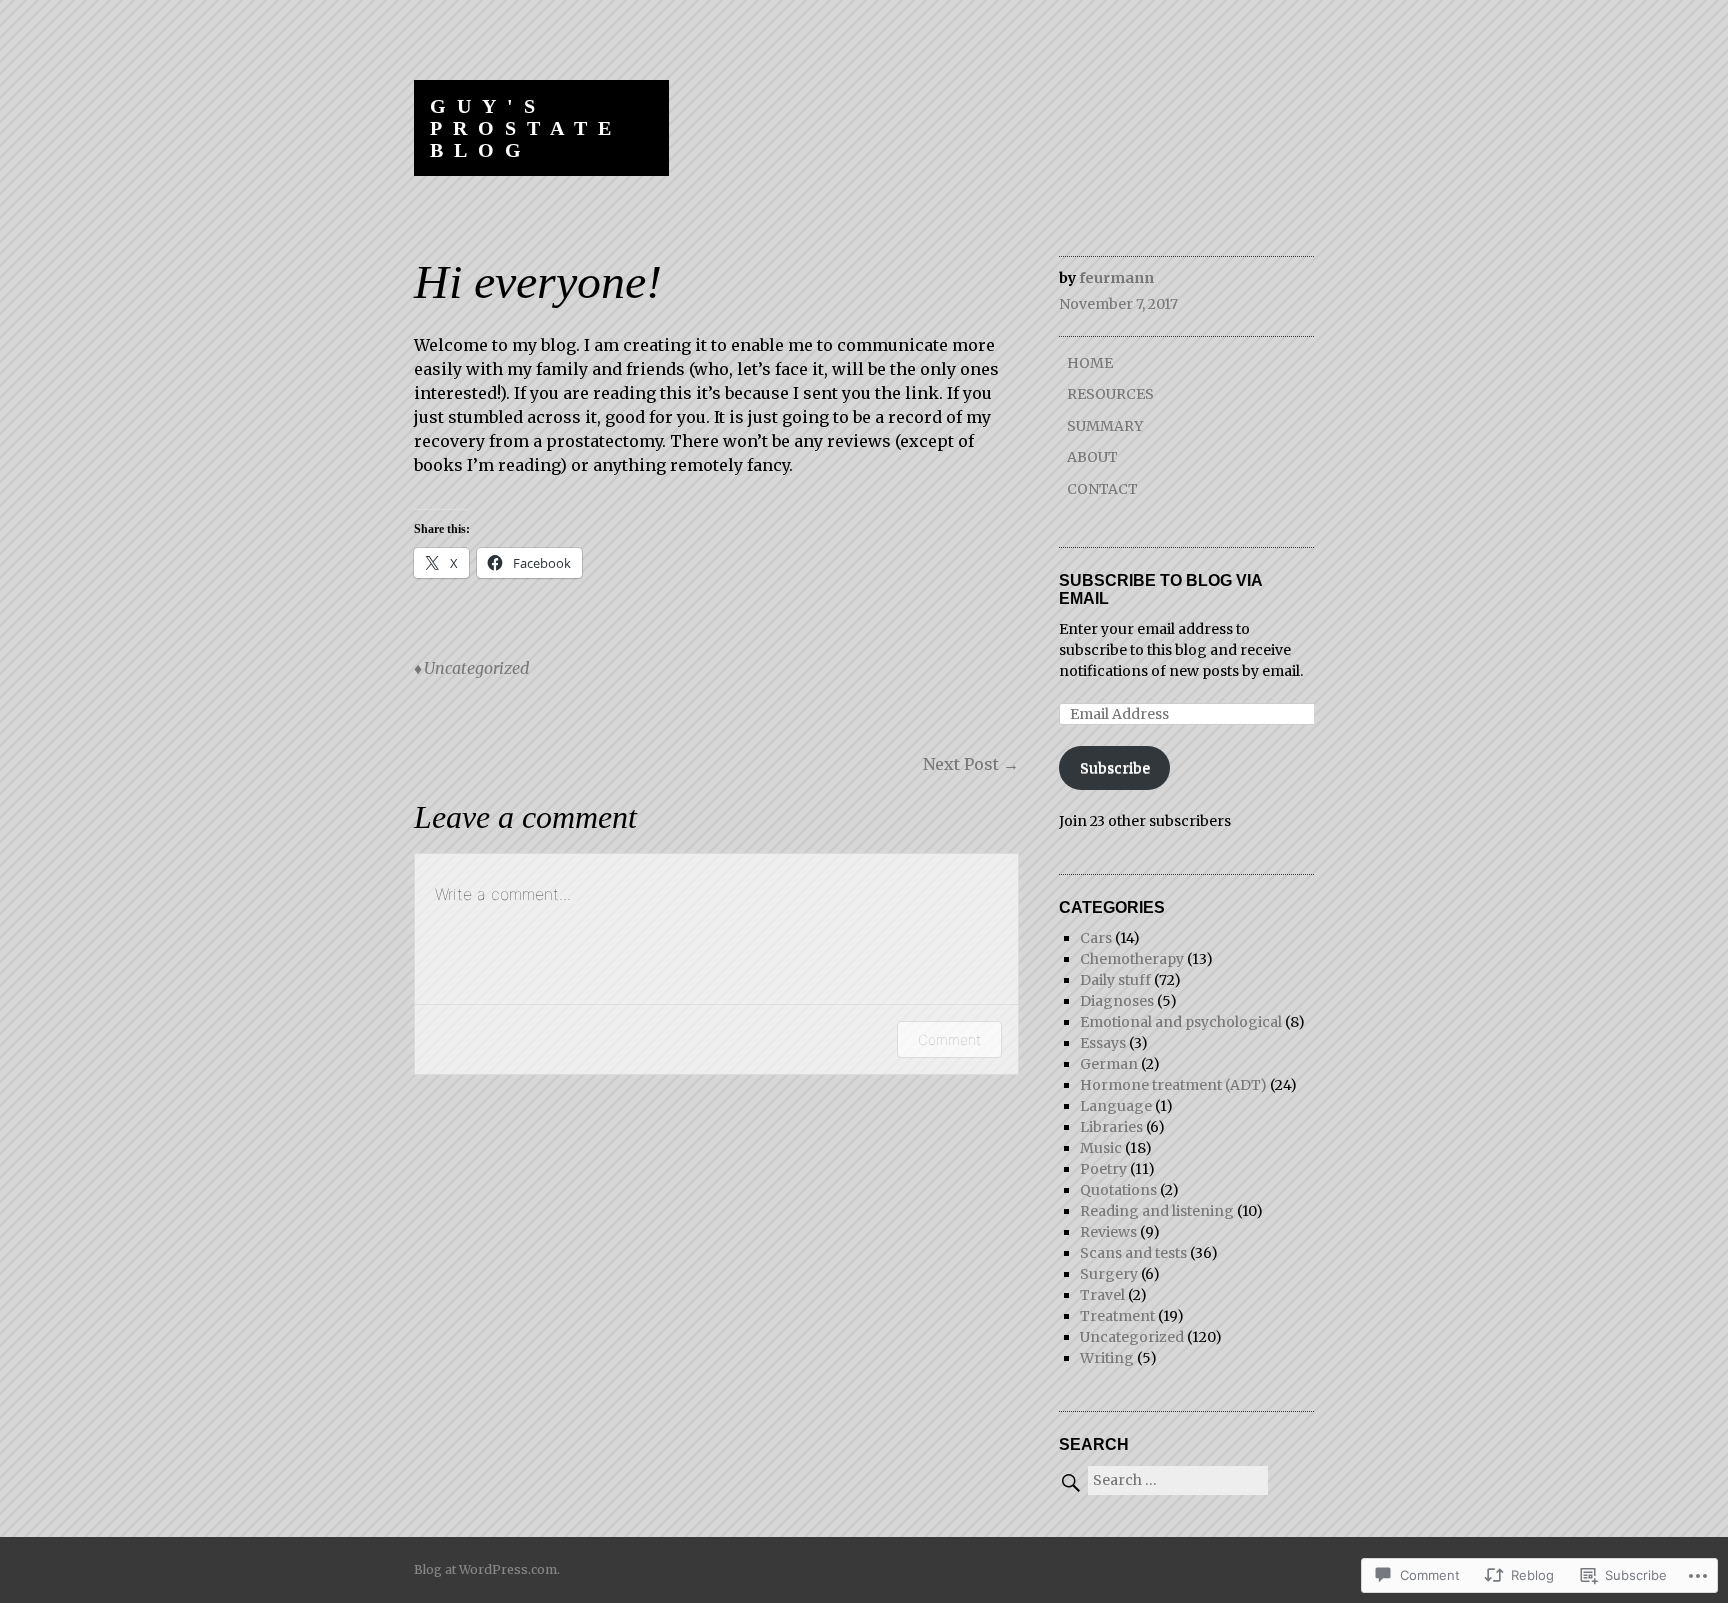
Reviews (1108, 1232)
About (1092, 457)
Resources (1110, 394)
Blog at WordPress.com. (487, 1569)
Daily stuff (1115, 980)
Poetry (1103, 1169)
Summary (1105, 426)
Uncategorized (476, 668)
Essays (1103, 1043)
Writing (1107, 1358)
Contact (1102, 489)
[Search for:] (1163, 1480)
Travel (1102, 1295)
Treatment (1117, 1316)
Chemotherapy (1132, 959)
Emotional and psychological (1181, 1022)
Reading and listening (1157, 1211)
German (1109, 1064)
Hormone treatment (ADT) (1173, 1085)
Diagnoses (1117, 1001)
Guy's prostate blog (526, 128)
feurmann (1116, 278)
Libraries (1111, 1127)
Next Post (971, 764)
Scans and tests (1133, 1253)
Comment (949, 1039)
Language (1116, 1106)
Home (1090, 363)
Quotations (1118, 1190)
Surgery (1109, 1274)
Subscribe (1115, 768)
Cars (1096, 938)
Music (1101, 1148)
